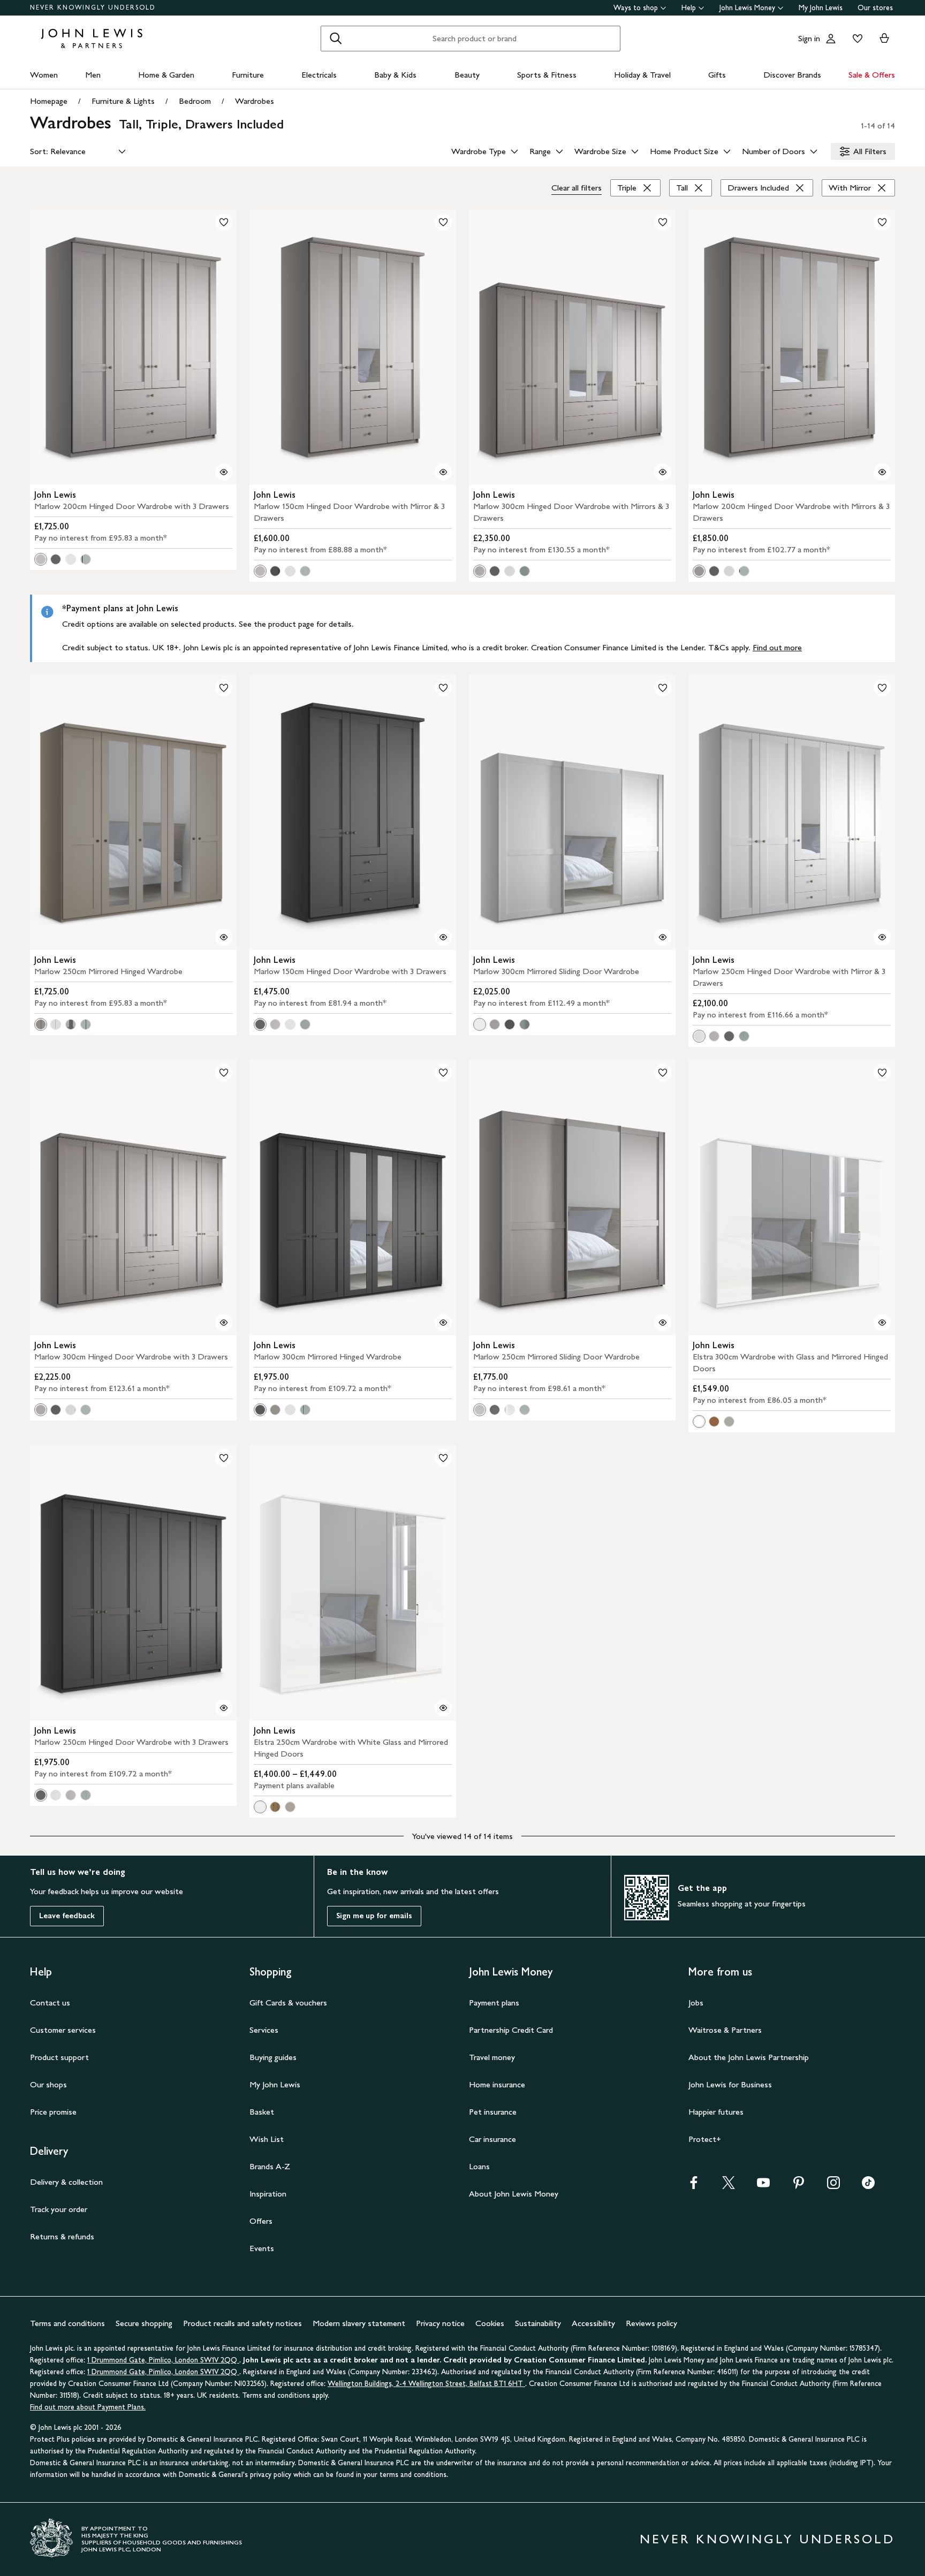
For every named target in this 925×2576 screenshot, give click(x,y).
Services (264, 2030)
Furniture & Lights (123, 101)
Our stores (875, 8)
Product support (59, 2057)
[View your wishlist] (855, 39)
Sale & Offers (872, 75)
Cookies (490, 2323)
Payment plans (494, 2003)
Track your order (59, 2209)
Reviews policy (651, 2323)
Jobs (696, 2003)
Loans (479, 2166)
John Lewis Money (747, 8)
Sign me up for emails (374, 1916)
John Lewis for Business (730, 2084)
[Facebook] (694, 2186)
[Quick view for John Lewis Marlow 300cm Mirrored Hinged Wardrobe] (443, 1323)
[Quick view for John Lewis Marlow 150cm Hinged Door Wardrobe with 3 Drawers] (443, 937)
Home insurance (497, 2084)
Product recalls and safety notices (242, 2323)
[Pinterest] (799, 2186)
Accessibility (593, 2323)
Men (93, 75)
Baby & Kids (395, 75)
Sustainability (538, 2323)
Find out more (777, 647)
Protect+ (705, 2139)
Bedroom (195, 101)
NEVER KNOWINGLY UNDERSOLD (93, 7)
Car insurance (492, 2139)
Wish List (267, 2139)
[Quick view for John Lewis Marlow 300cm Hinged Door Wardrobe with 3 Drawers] (224, 1323)
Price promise (53, 2112)
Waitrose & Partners (725, 2030)
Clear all (577, 188)
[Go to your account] (831, 39)
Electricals (319, 75)
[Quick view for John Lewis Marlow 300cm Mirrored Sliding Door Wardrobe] (663, 937)
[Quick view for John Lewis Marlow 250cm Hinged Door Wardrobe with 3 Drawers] (224, 1708)
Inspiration (268, 2194)
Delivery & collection (66, 2182)
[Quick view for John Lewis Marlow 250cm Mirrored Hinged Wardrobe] (224, 937)
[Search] (336, 39)
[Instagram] (833, 2186)
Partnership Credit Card (511, 2030)
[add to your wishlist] (224, 222)
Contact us (50, 2003)
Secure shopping (144, 2323)
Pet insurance (493, 2112)
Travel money (492, 2057)
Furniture (248, 75)
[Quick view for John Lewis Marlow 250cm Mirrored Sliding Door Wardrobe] (663, 1323)
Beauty (467, 75)
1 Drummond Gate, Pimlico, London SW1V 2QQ (163, 2360)
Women (44, 75)
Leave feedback (67, 1916)
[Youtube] (763, 2186)
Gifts (717, 75)
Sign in (809, 38)
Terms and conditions (67, 2323)
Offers (261, 2221)
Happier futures (716, 2112)
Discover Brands (792, 75)
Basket (262, 2112)
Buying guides (273, 2057)
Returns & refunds (62, 2236)
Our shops (48, 2084)
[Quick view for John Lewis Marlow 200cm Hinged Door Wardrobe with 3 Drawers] (224, 472)
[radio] (41, 559)
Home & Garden (166, 75)
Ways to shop (636, 8)
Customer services (63, 2030)
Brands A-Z (270, 2166)
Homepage (49, 101)
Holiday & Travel (642, 75)
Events (262, 2248)
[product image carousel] (133, 347)
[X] (729, 2186)
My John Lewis (821, 8)
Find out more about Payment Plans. (88, 2407)
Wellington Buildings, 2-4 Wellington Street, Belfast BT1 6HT (426, 2384)
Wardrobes (255, 101)
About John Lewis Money (514, 2194)
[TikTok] (868, 2186)
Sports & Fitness (547, 75)
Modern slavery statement (359, 2323)
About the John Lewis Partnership (749, 2057)
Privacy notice (440, 2323)
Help (689, 8)
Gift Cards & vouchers (288, 2003)
